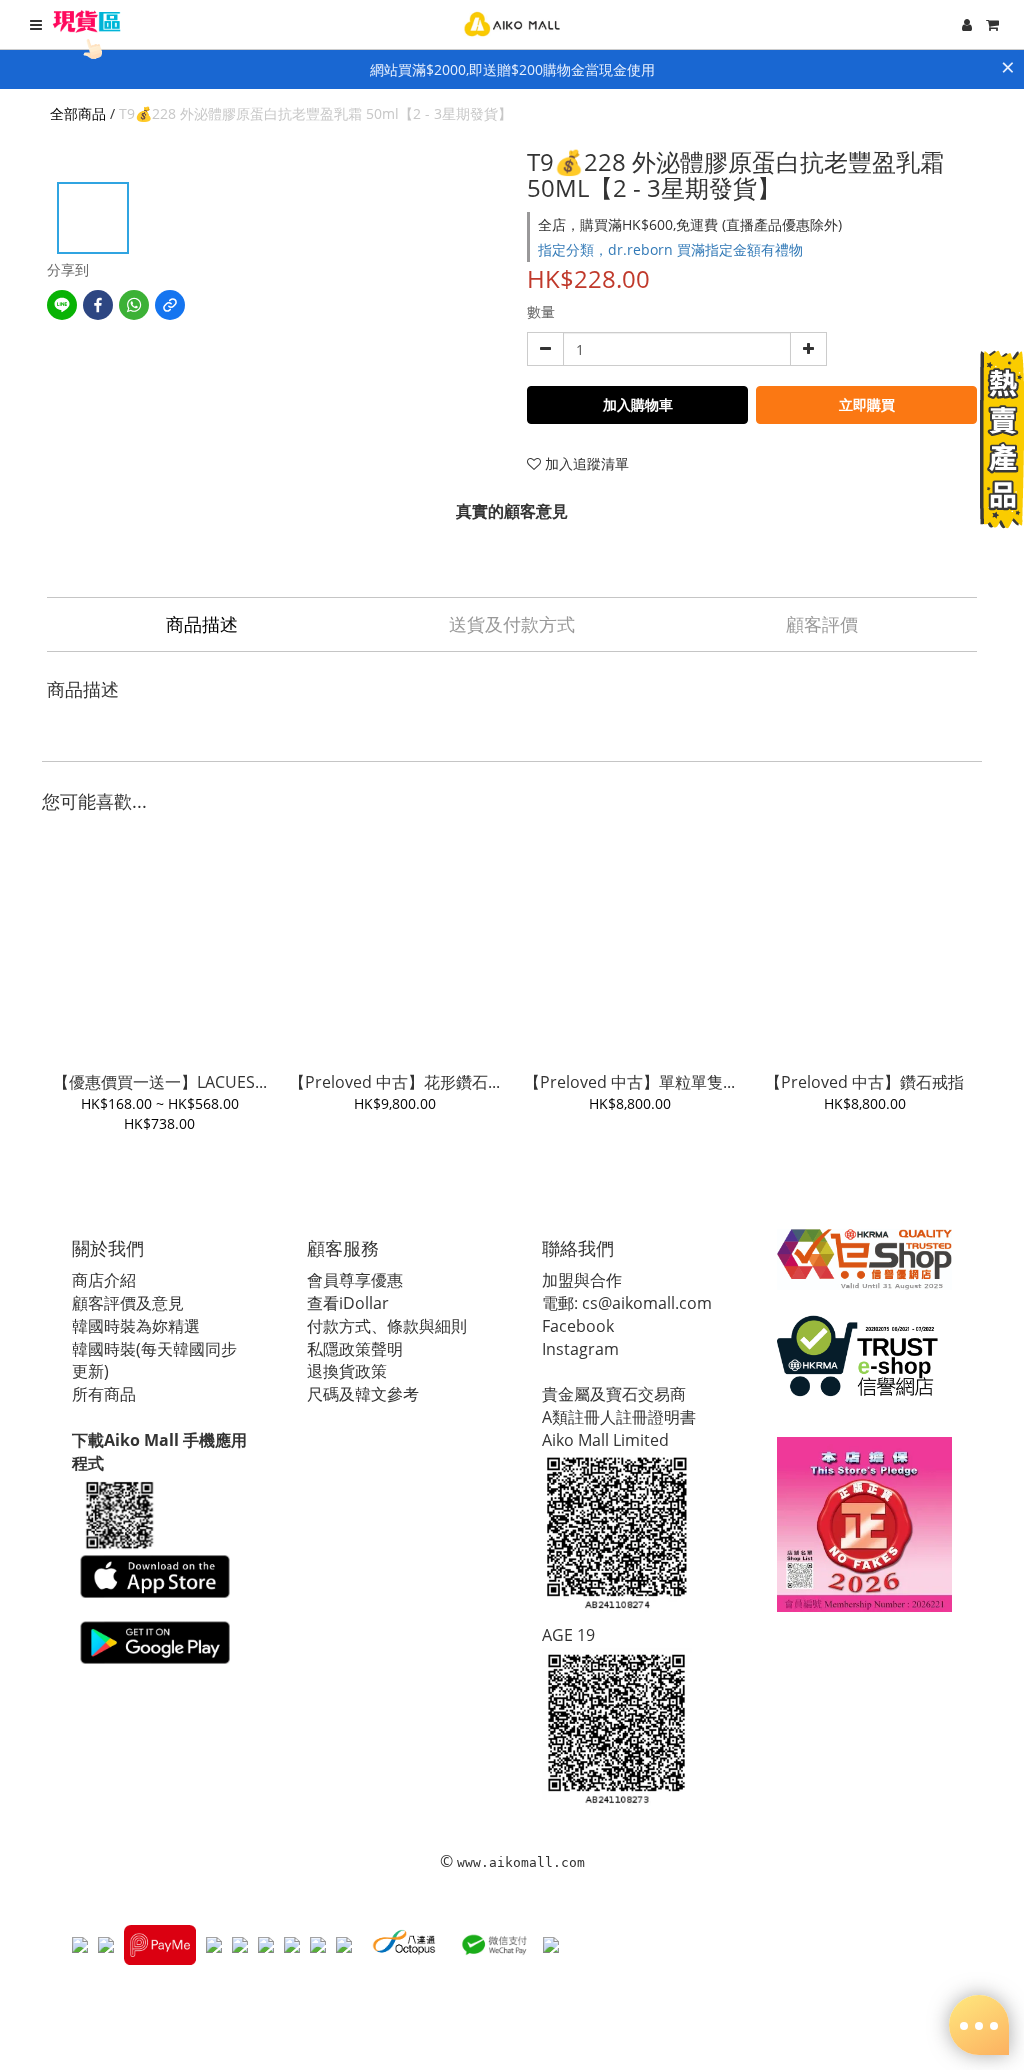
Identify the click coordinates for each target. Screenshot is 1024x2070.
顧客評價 (822, 624)
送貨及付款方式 (512, 624)
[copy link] (170, 305)
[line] (62, 305)
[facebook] (98, 305)
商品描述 (202, 624)
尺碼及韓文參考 (363, 1394)
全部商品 (78, 113)
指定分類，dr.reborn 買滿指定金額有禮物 (670, 249)
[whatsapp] (134, 305)
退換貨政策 (347, 1371)
